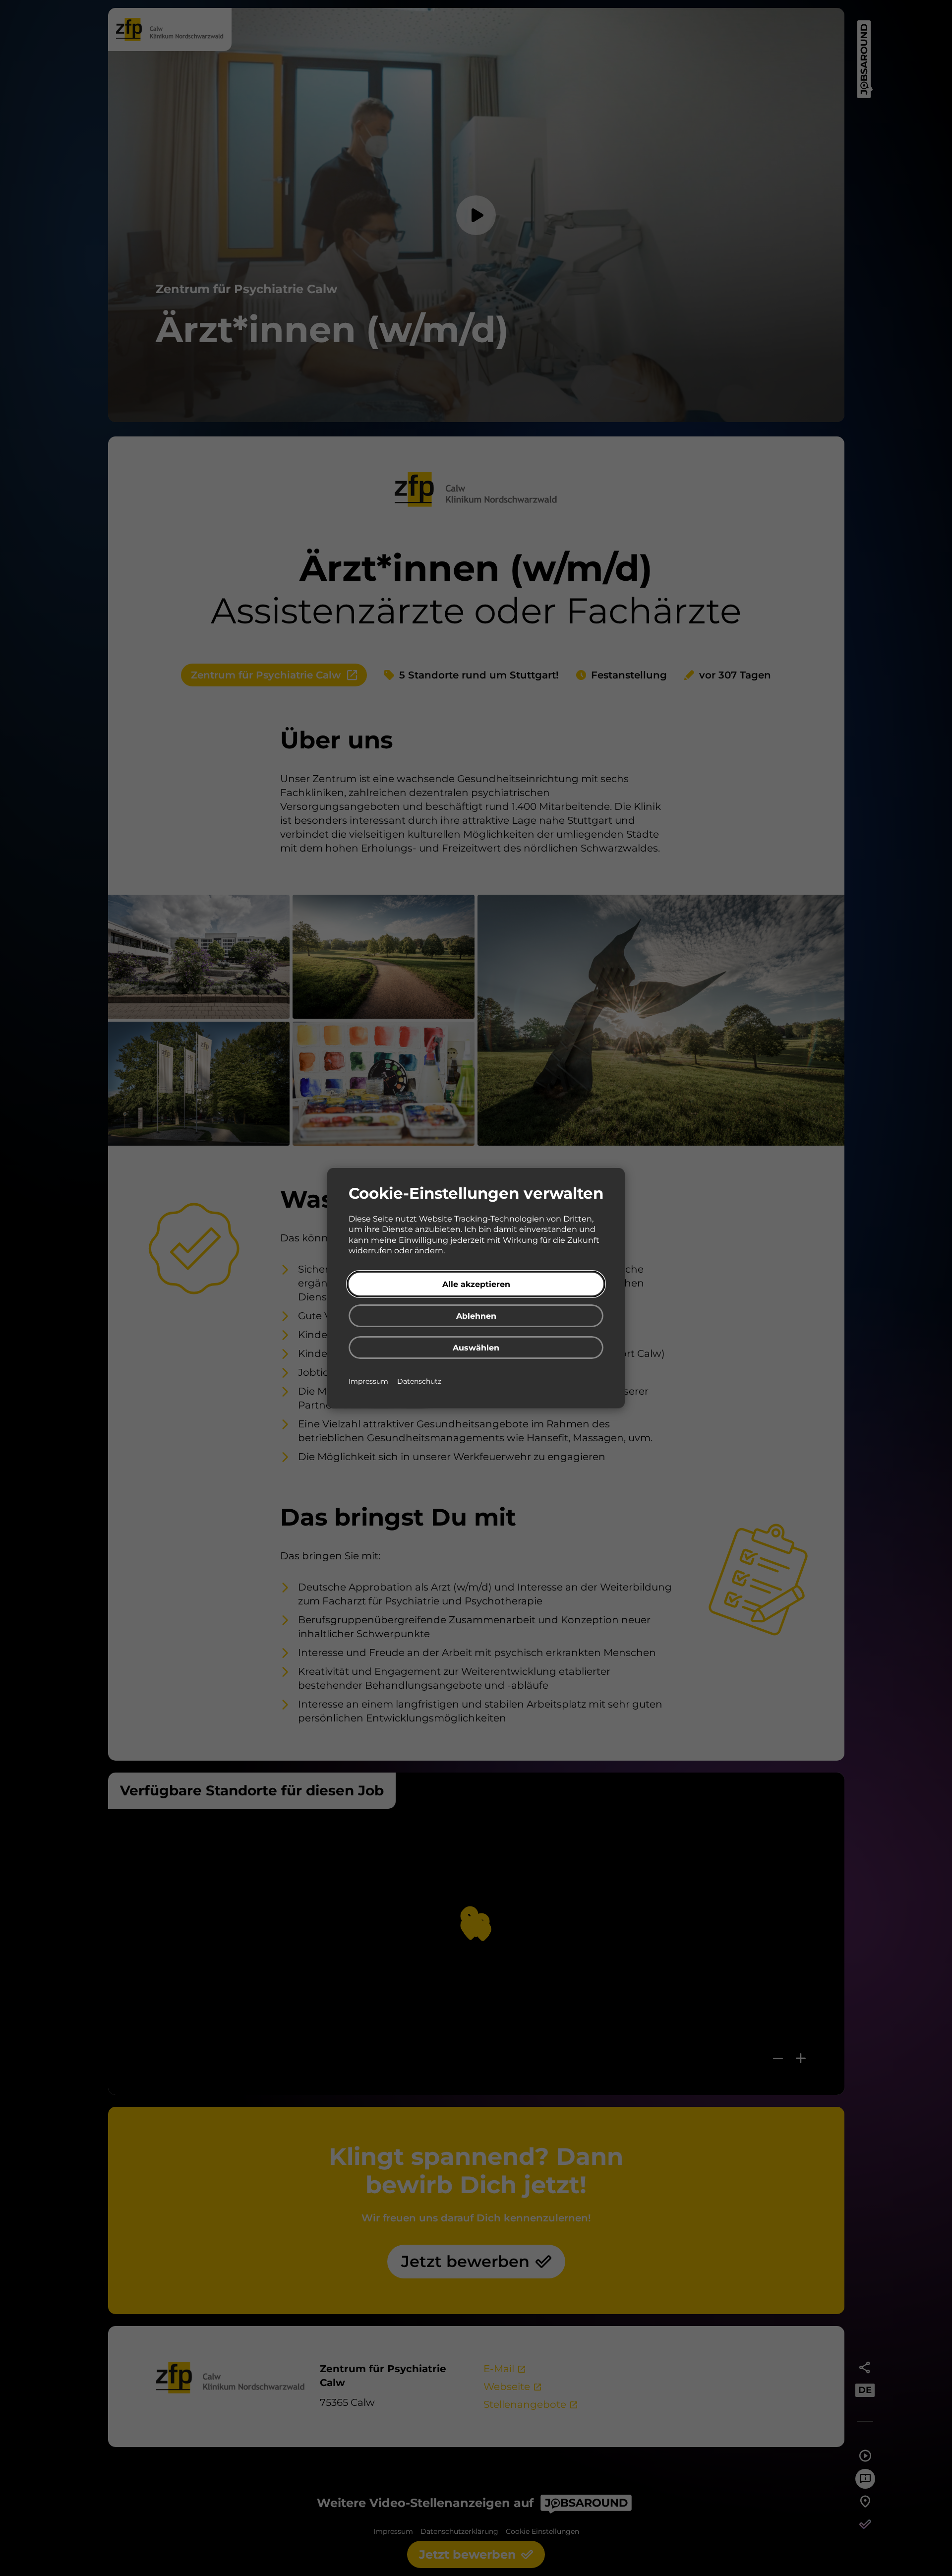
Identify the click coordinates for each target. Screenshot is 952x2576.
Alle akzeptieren (476, 1284)
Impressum (369, 1381)
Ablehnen (476, 1316)
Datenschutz (419, 1381)
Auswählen (476, 1348)
